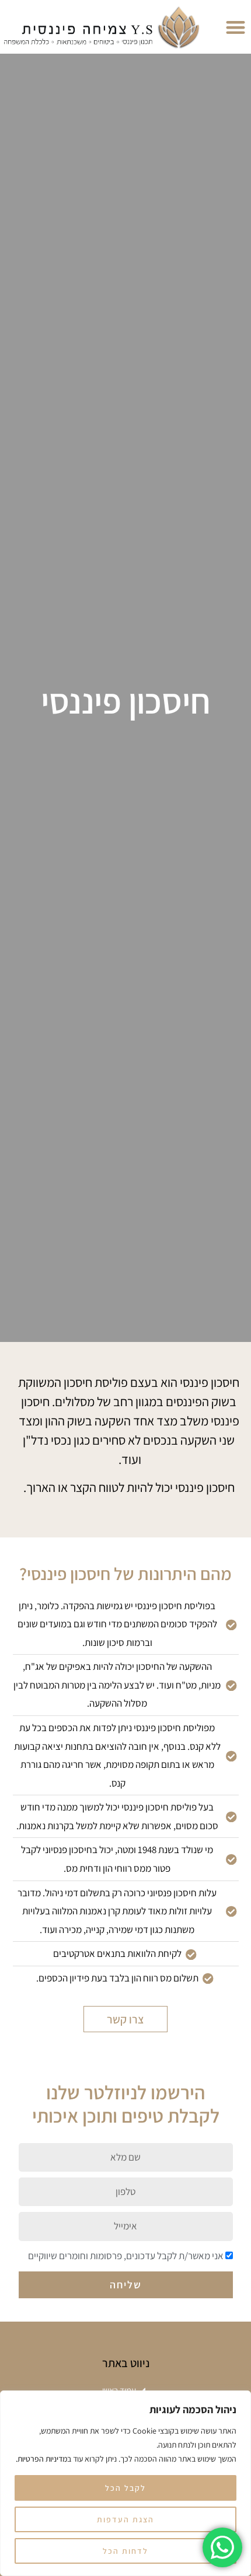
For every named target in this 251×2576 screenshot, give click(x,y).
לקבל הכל (125, 2488)
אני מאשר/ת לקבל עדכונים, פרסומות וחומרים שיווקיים (126, 2256)
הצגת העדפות (125, 2519)
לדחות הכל (125, 2551)
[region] (125, 2483)
